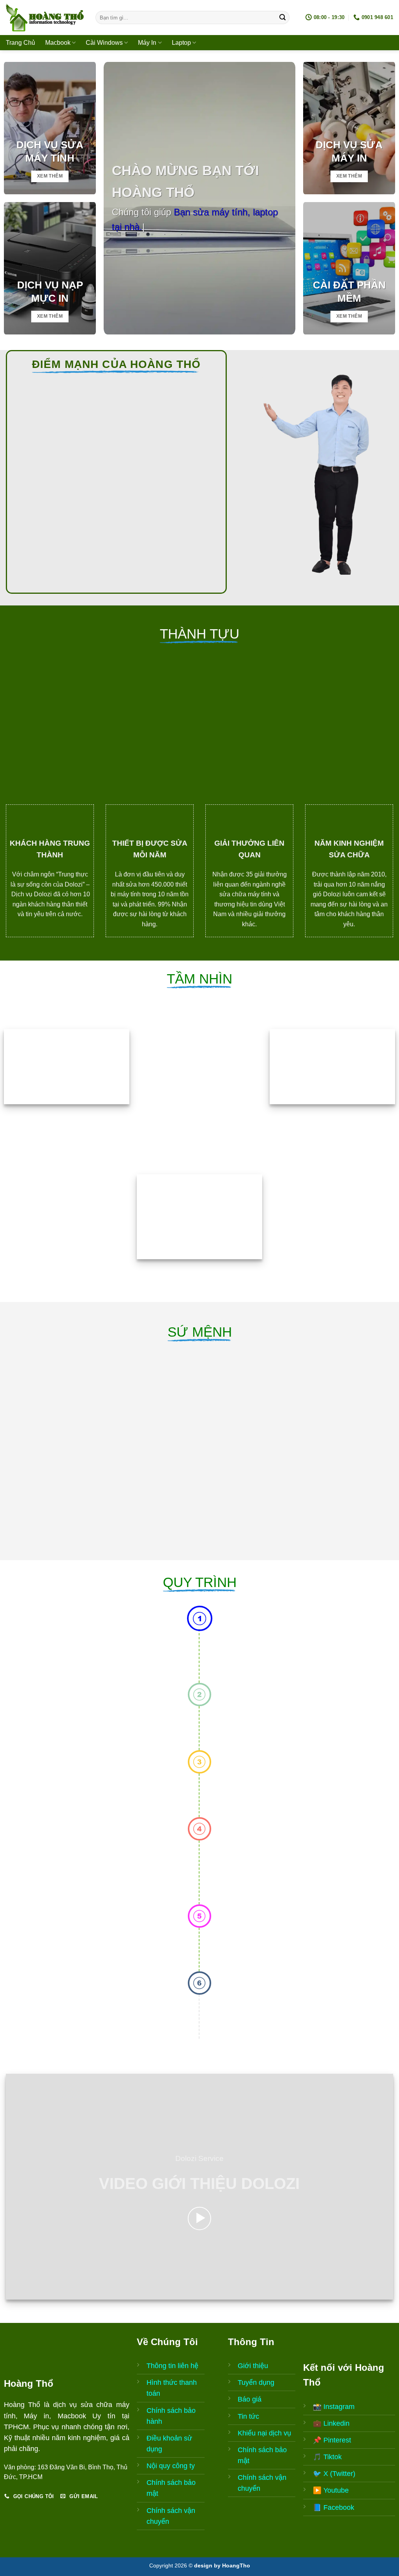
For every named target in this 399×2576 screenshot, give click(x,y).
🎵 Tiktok (327, 2457)
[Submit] (282, 18)
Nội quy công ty (171, 2466)
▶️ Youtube (331, 2490)
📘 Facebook (334, 2507)
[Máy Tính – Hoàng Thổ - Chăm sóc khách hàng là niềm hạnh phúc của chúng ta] (45, 18)
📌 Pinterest (332, 2440)
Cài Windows (104, 43)
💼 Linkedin (331, 2423)
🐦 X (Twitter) (334, 2474)
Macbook (58, 43)
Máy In (147, 43)
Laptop (181, 43)
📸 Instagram (334, 2407)
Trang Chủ (20, 43)
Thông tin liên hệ (172, 2366)
